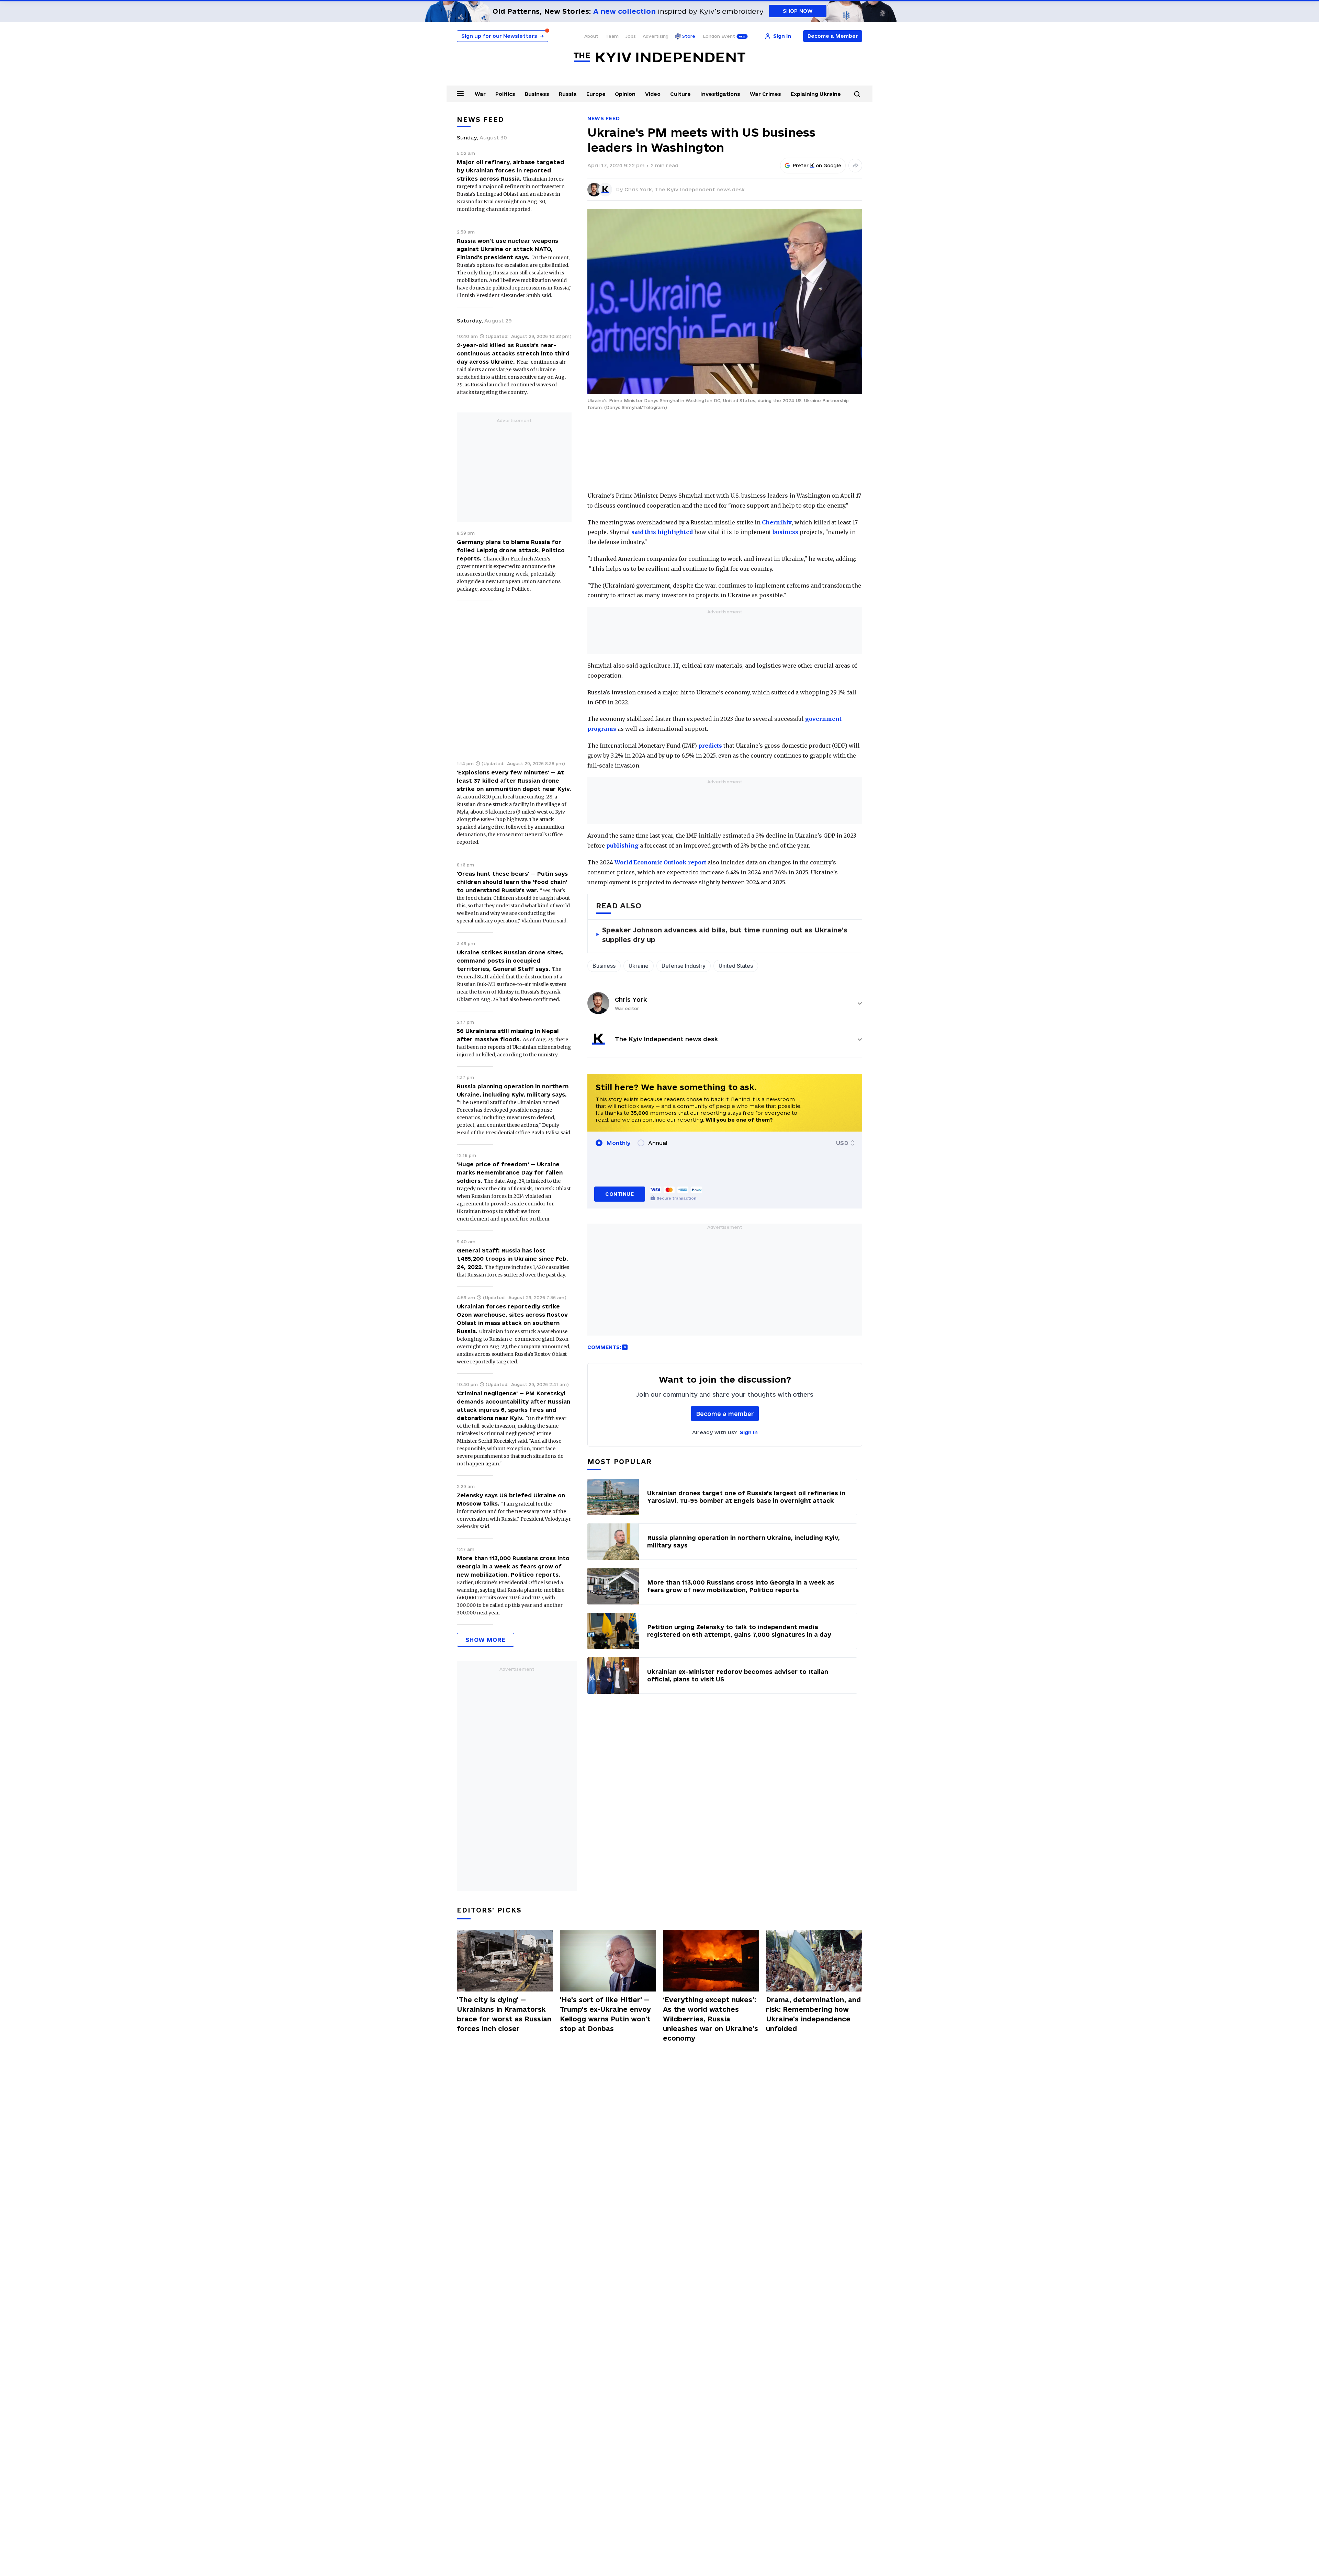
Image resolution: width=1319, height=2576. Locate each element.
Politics (505, 94)
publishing (622, 846)
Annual (658, 1143)
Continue (619, 1194)
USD (842, 1143)
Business (537, 94)
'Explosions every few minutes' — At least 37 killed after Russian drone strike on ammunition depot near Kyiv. (514, 781)
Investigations (720, 94)
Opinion (625, 94)
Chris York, (640, 189)
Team (612, 36)
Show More (486, 1640)
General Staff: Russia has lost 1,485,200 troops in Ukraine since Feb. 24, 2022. (512, 1259)
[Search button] (857, 94)
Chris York (631, 1000)
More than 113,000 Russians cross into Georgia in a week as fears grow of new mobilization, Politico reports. (513, 1566)
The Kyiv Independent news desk (700, 189)
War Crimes (765, 94)
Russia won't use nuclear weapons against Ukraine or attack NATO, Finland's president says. (508, 249)
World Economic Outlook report (660, 862)
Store (689, 36)
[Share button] (855, 166)
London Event (719, 36)
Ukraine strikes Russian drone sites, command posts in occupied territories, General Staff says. (510, 961)
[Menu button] (460, 93)
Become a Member (833, 36)
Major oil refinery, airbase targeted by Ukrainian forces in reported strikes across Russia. (510, 170)
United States (736, 966)
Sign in (749, 1432)
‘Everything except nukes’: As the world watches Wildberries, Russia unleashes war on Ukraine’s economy (711, 2019)
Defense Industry (684, 966)
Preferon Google (817, 166)
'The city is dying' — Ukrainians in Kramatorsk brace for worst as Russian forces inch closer (504, 2014)
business (785, 532)
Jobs (631, 36)
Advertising (656, 36)
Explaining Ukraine (816, 94)
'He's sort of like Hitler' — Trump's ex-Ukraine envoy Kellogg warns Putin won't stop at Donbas (605, 2014)
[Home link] (659, 58)
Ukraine (639, 966)
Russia (568, 94)
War (480, 94)
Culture (680, 94)
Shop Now (798, 11)
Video (653, 94)
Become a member (725, 1414)
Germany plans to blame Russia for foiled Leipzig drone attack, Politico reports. (511, 550)
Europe (596, 94)
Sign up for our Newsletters (503, 36)
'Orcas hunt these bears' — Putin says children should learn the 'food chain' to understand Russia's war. (512, 882)
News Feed (604, 118)
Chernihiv (777, 522)
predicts (710, 746)
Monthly (618, 1143)
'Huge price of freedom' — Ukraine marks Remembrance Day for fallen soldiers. (510, 1172)
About (591, 36)
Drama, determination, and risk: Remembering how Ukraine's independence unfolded (813, 2014)
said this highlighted (662, 532)
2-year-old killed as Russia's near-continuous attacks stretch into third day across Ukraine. (513, 353)
